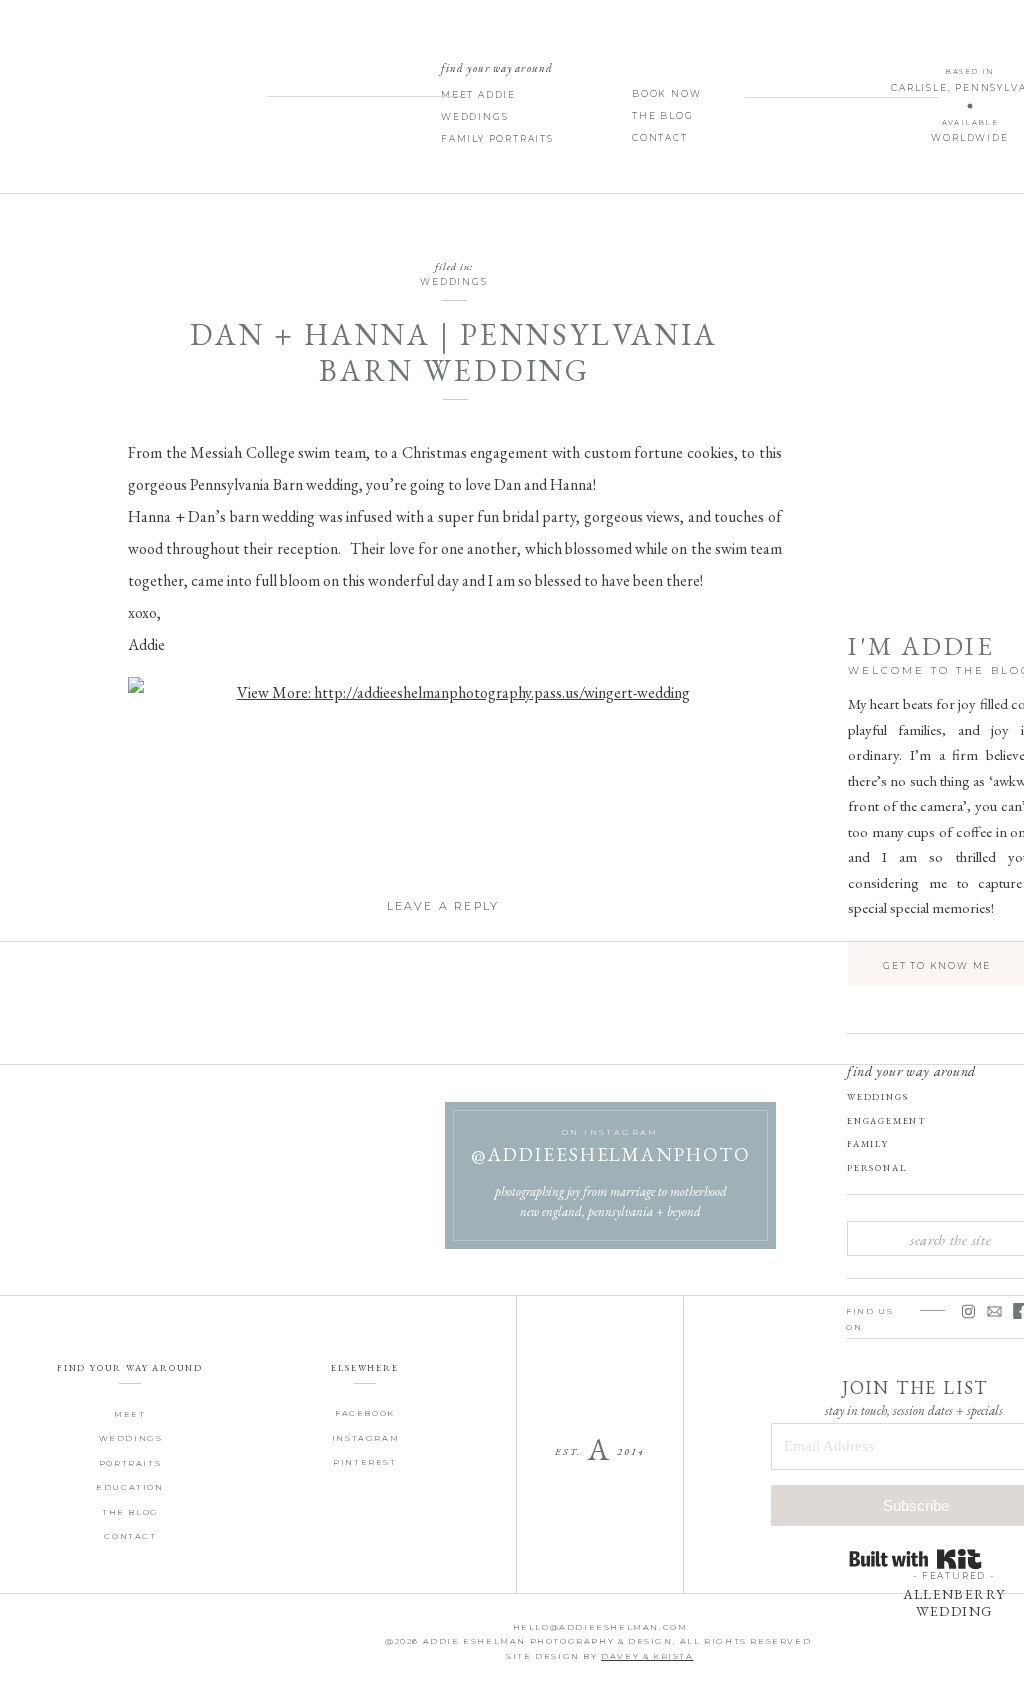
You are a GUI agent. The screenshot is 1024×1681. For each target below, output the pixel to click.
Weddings (453, 281)
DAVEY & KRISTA (647, 1656)
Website (442, 1318)
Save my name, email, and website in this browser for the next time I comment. (442, 1405)
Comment (443, 979)
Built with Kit (915, 1559)
